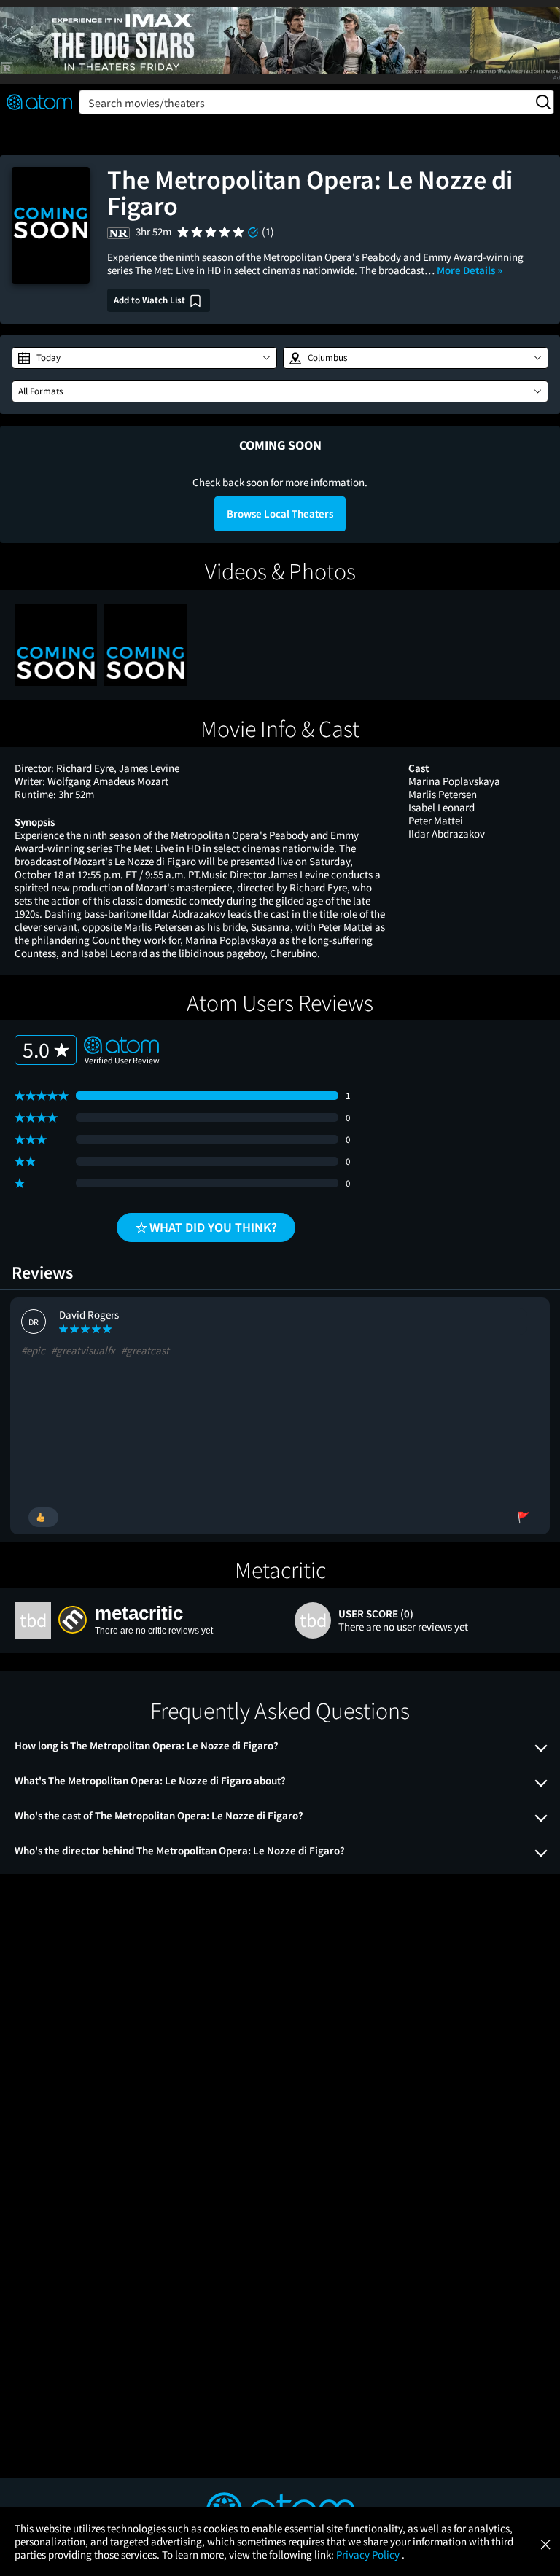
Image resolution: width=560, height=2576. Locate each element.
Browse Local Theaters (280, 514)
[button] (144, 358)
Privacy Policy (369, 2554)
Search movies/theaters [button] (147, 103)
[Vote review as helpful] (43, 1517)
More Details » (470, 270)
